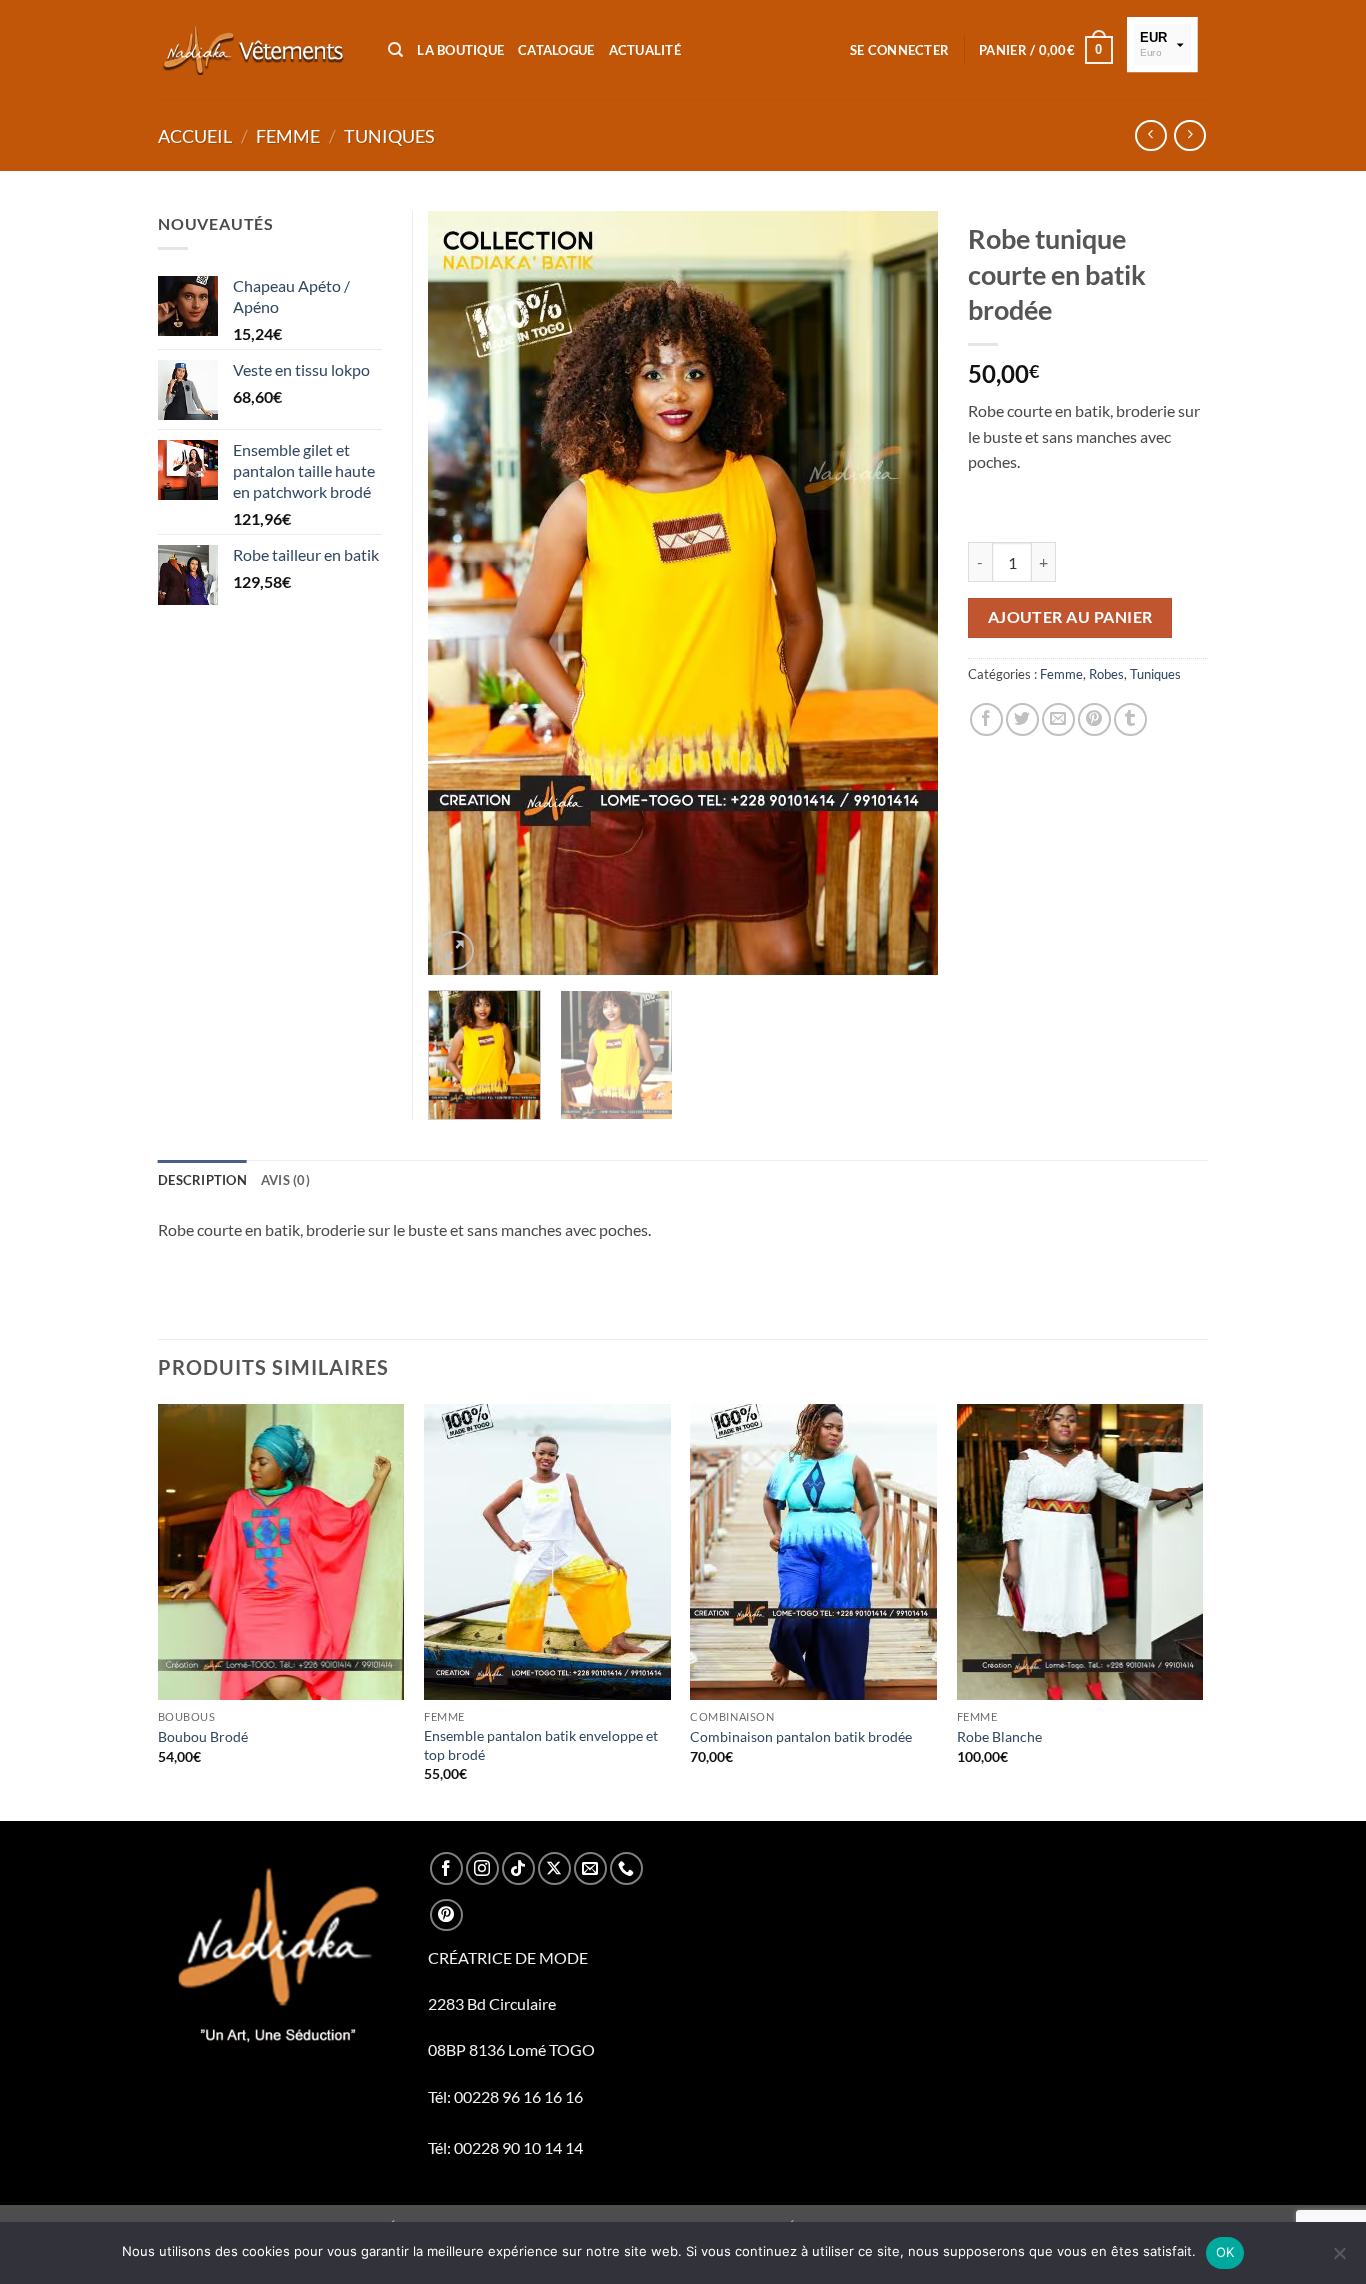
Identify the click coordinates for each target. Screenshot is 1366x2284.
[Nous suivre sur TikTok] (518, 1868)
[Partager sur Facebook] (986, 719)
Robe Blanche (999, 1736)
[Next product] (1150, 135)
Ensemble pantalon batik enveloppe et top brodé (541, 1745)
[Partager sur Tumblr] (1130, 719)
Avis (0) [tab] (285, 1180)
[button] (899, 50)
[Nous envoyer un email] (590, 1868)
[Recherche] (395, 50)
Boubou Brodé (203, 1736)
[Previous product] (1189, 135)
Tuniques (389, 136)
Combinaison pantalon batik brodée (801, 1736)
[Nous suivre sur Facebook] (446, 1868)
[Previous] (463, 593)
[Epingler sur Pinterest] (1094, 719)
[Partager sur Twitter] (1022, 719)
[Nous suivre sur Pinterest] (446, 1915)
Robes (1106, 674)
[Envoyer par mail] (1058, 719)
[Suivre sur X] (554, 1868)
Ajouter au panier (1070, 617)
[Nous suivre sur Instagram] (482, 1868)
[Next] (903, 593)
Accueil (195, 136)
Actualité (645, 50)
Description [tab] (202, 1180)
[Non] (1339, 2259)
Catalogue (556, 50)
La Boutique (460, 50)
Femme (288, 136)
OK (1225, 2252)
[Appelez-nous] (626, 1868)
